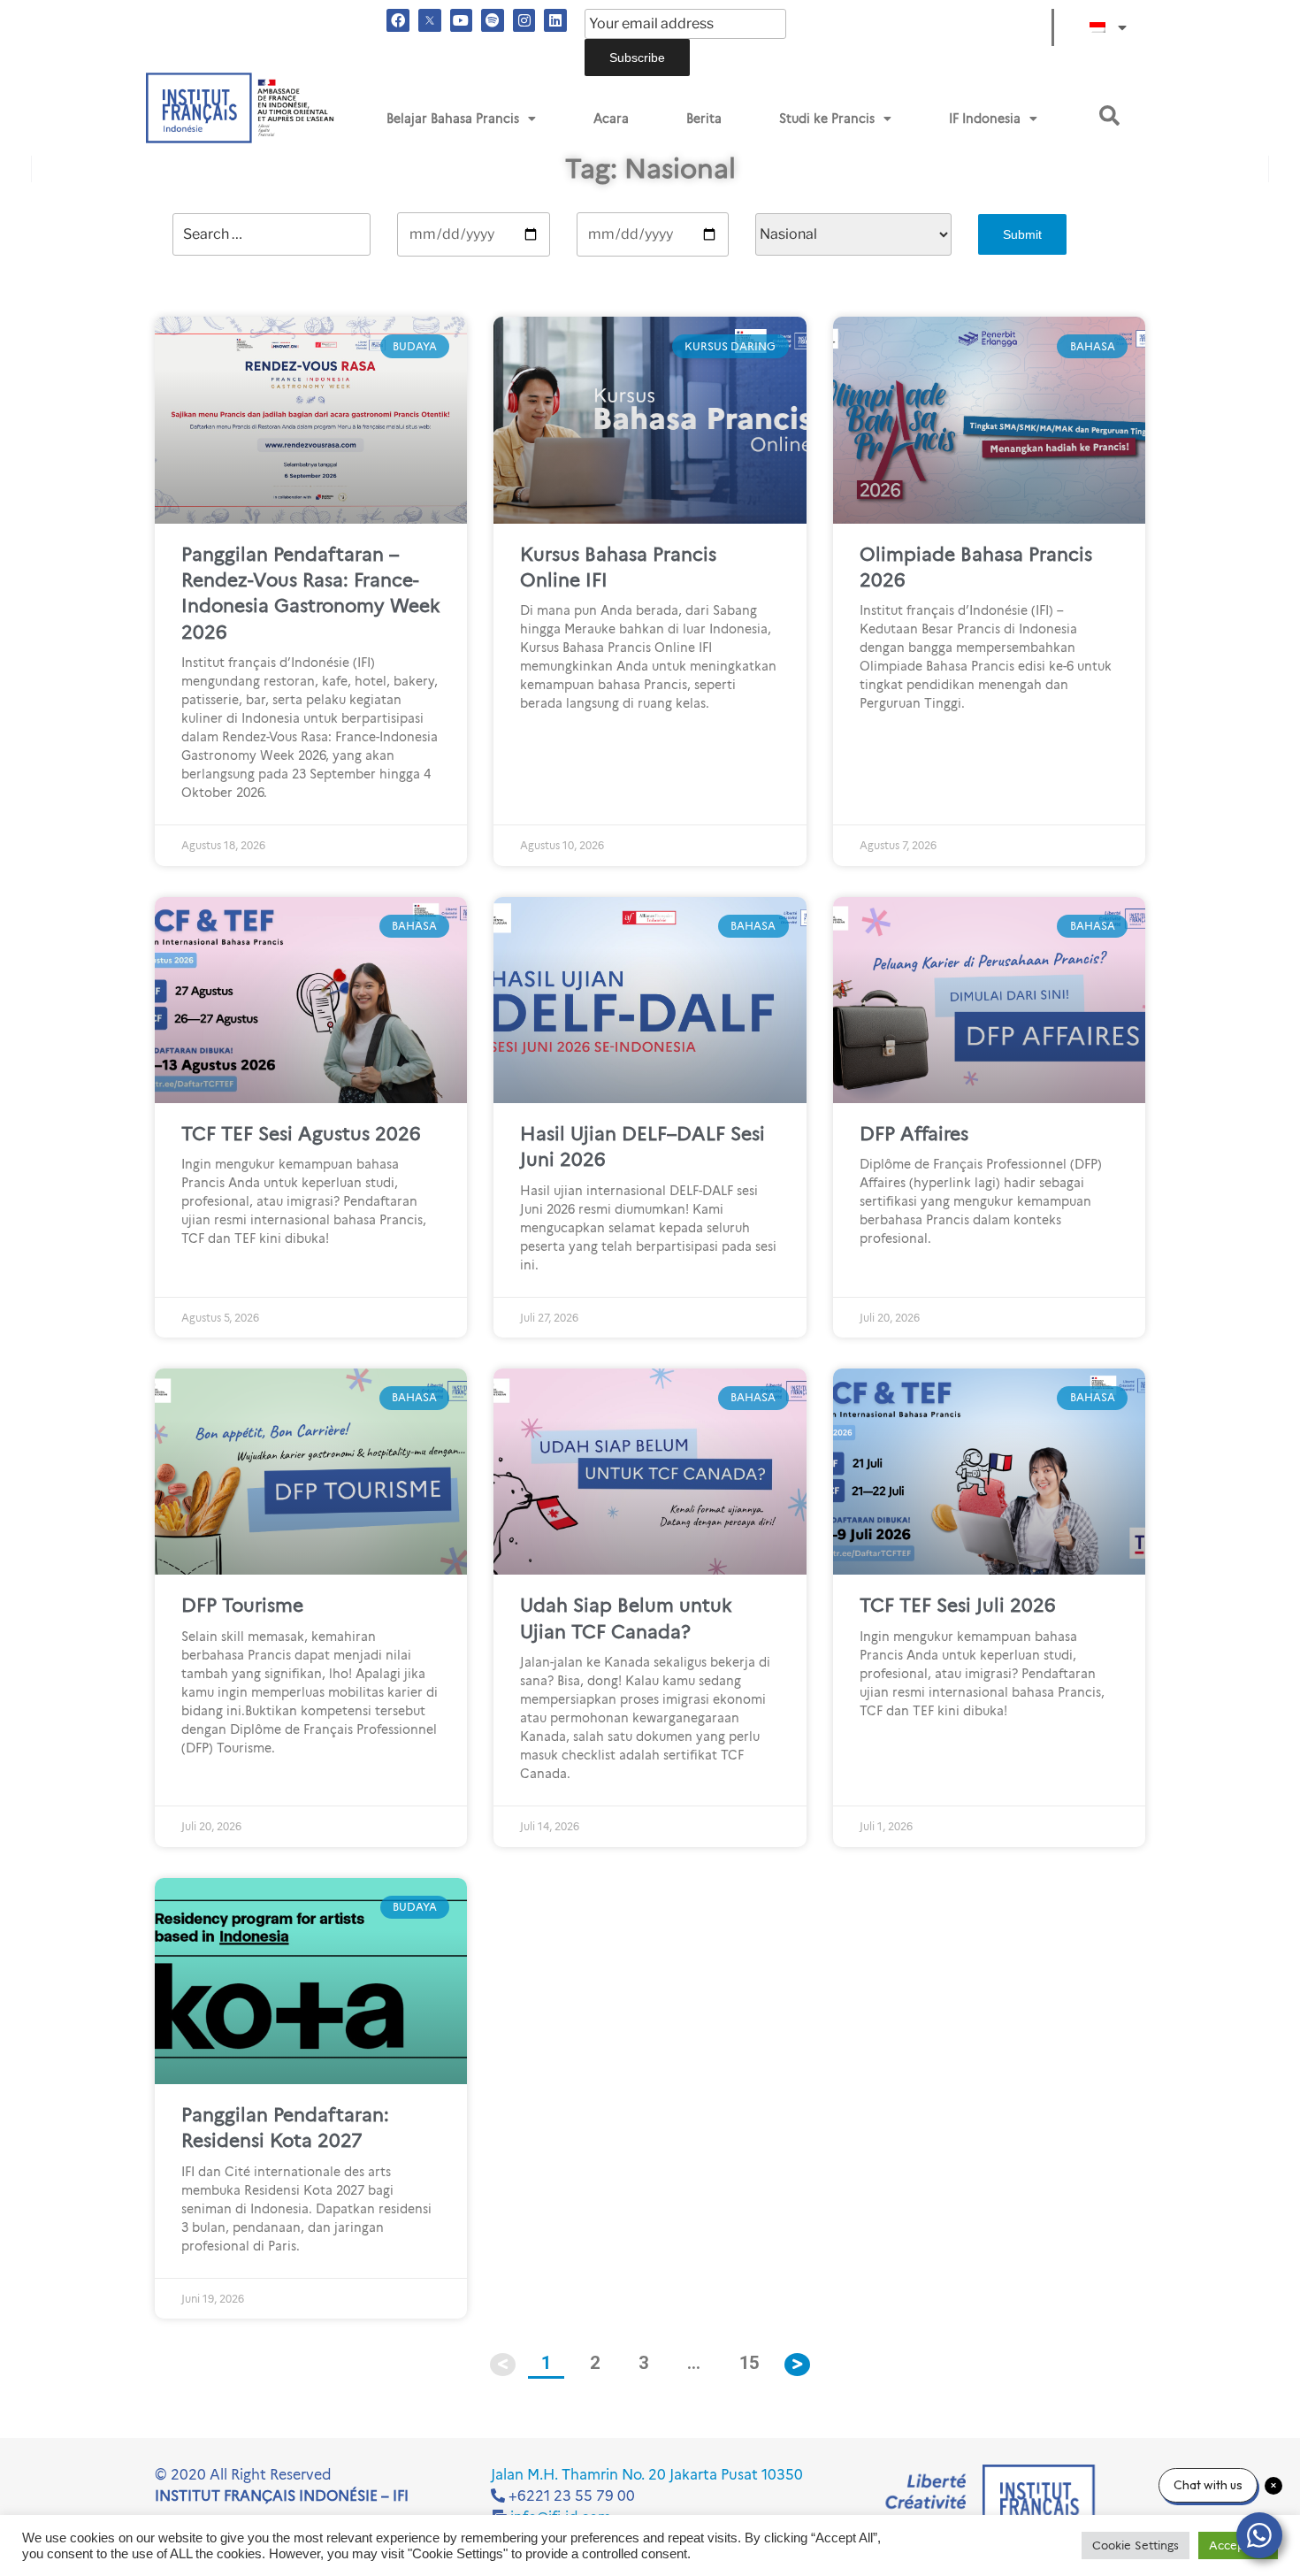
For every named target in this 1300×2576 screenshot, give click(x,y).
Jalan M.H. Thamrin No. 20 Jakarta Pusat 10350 (647, 2475)
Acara (611, 119)
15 (755, 2357)
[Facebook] (398, 20)
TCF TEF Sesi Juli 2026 (958, 1605)
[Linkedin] (555, 20)
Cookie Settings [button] (1136, 2545)
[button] (1109, 115)
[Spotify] (493, 20)
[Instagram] (524, 20)
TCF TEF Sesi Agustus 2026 (301, 1134)
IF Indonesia (985, 119)
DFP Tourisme (242, 1605)
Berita (704, 119)
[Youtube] (462, 20)
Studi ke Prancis (827, 119)
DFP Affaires (914, 1134)
